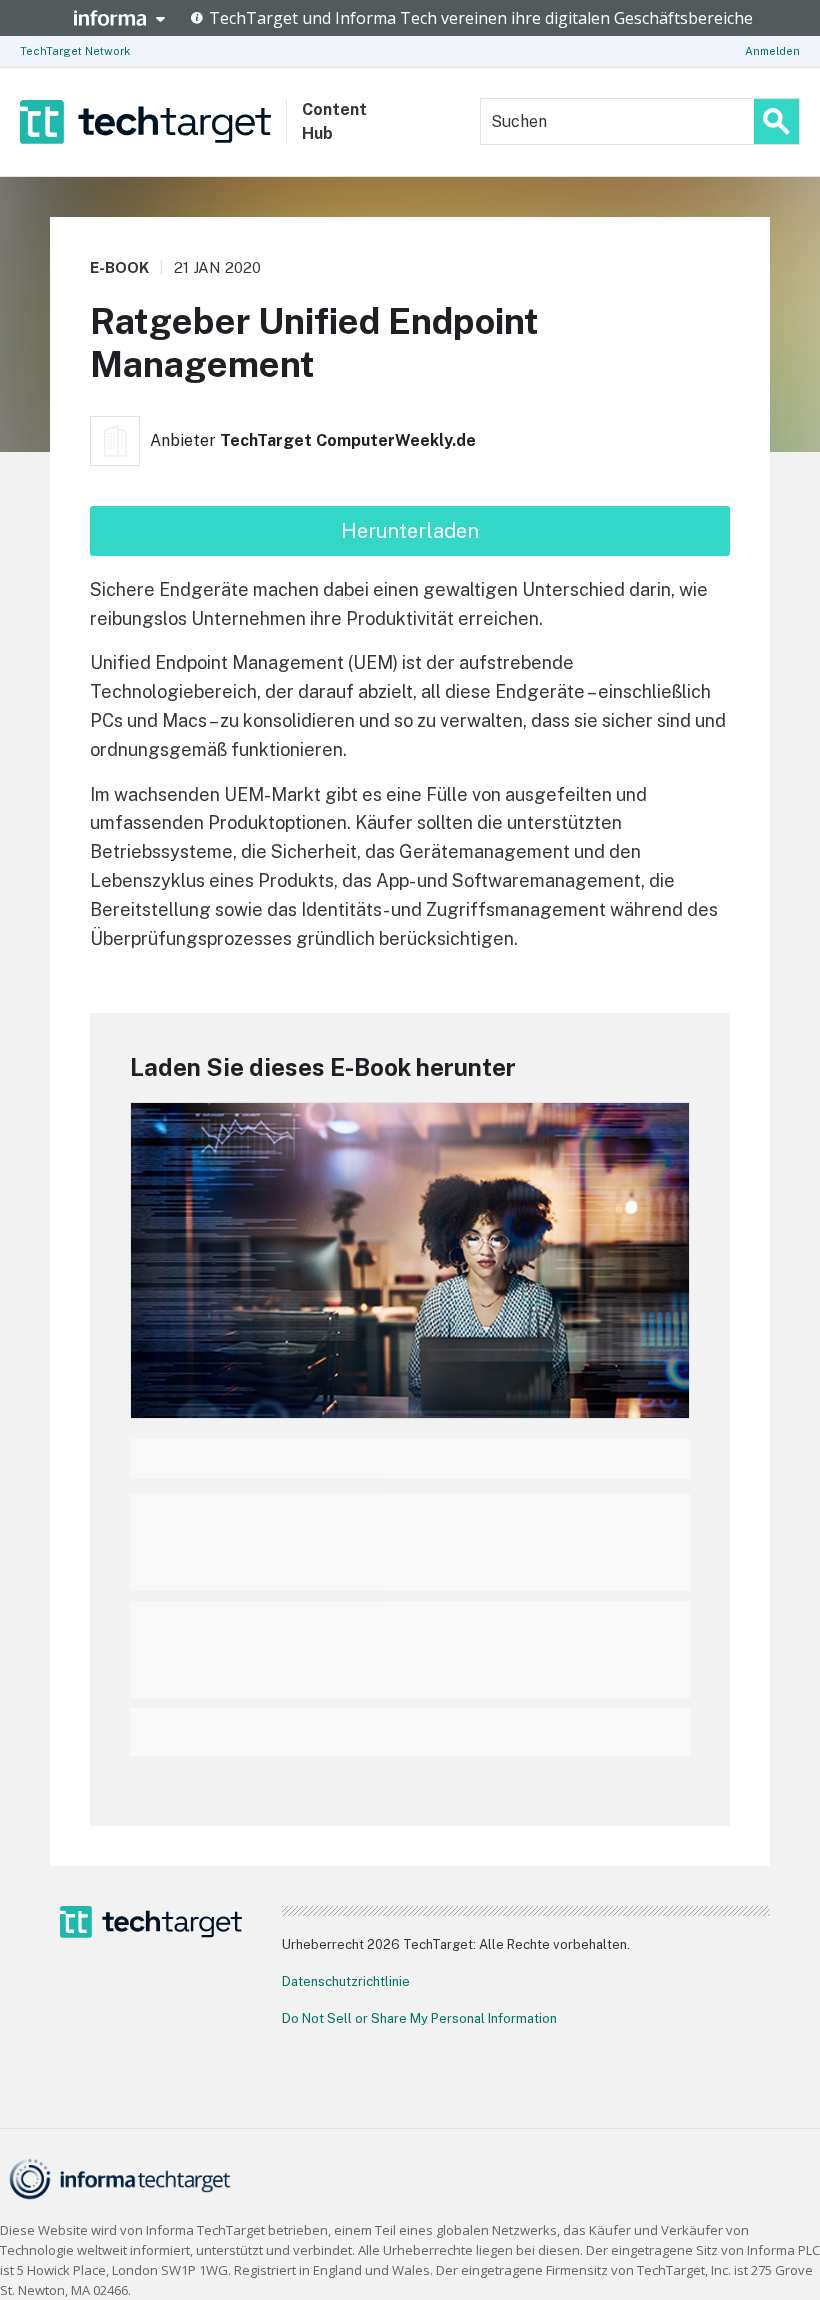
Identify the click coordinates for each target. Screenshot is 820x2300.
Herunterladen (410, 531)
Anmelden (772, 51)
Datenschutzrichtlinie (346, 1981)
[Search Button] (776, 121)
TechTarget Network (75, 51)
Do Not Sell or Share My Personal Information (419, 2018)
